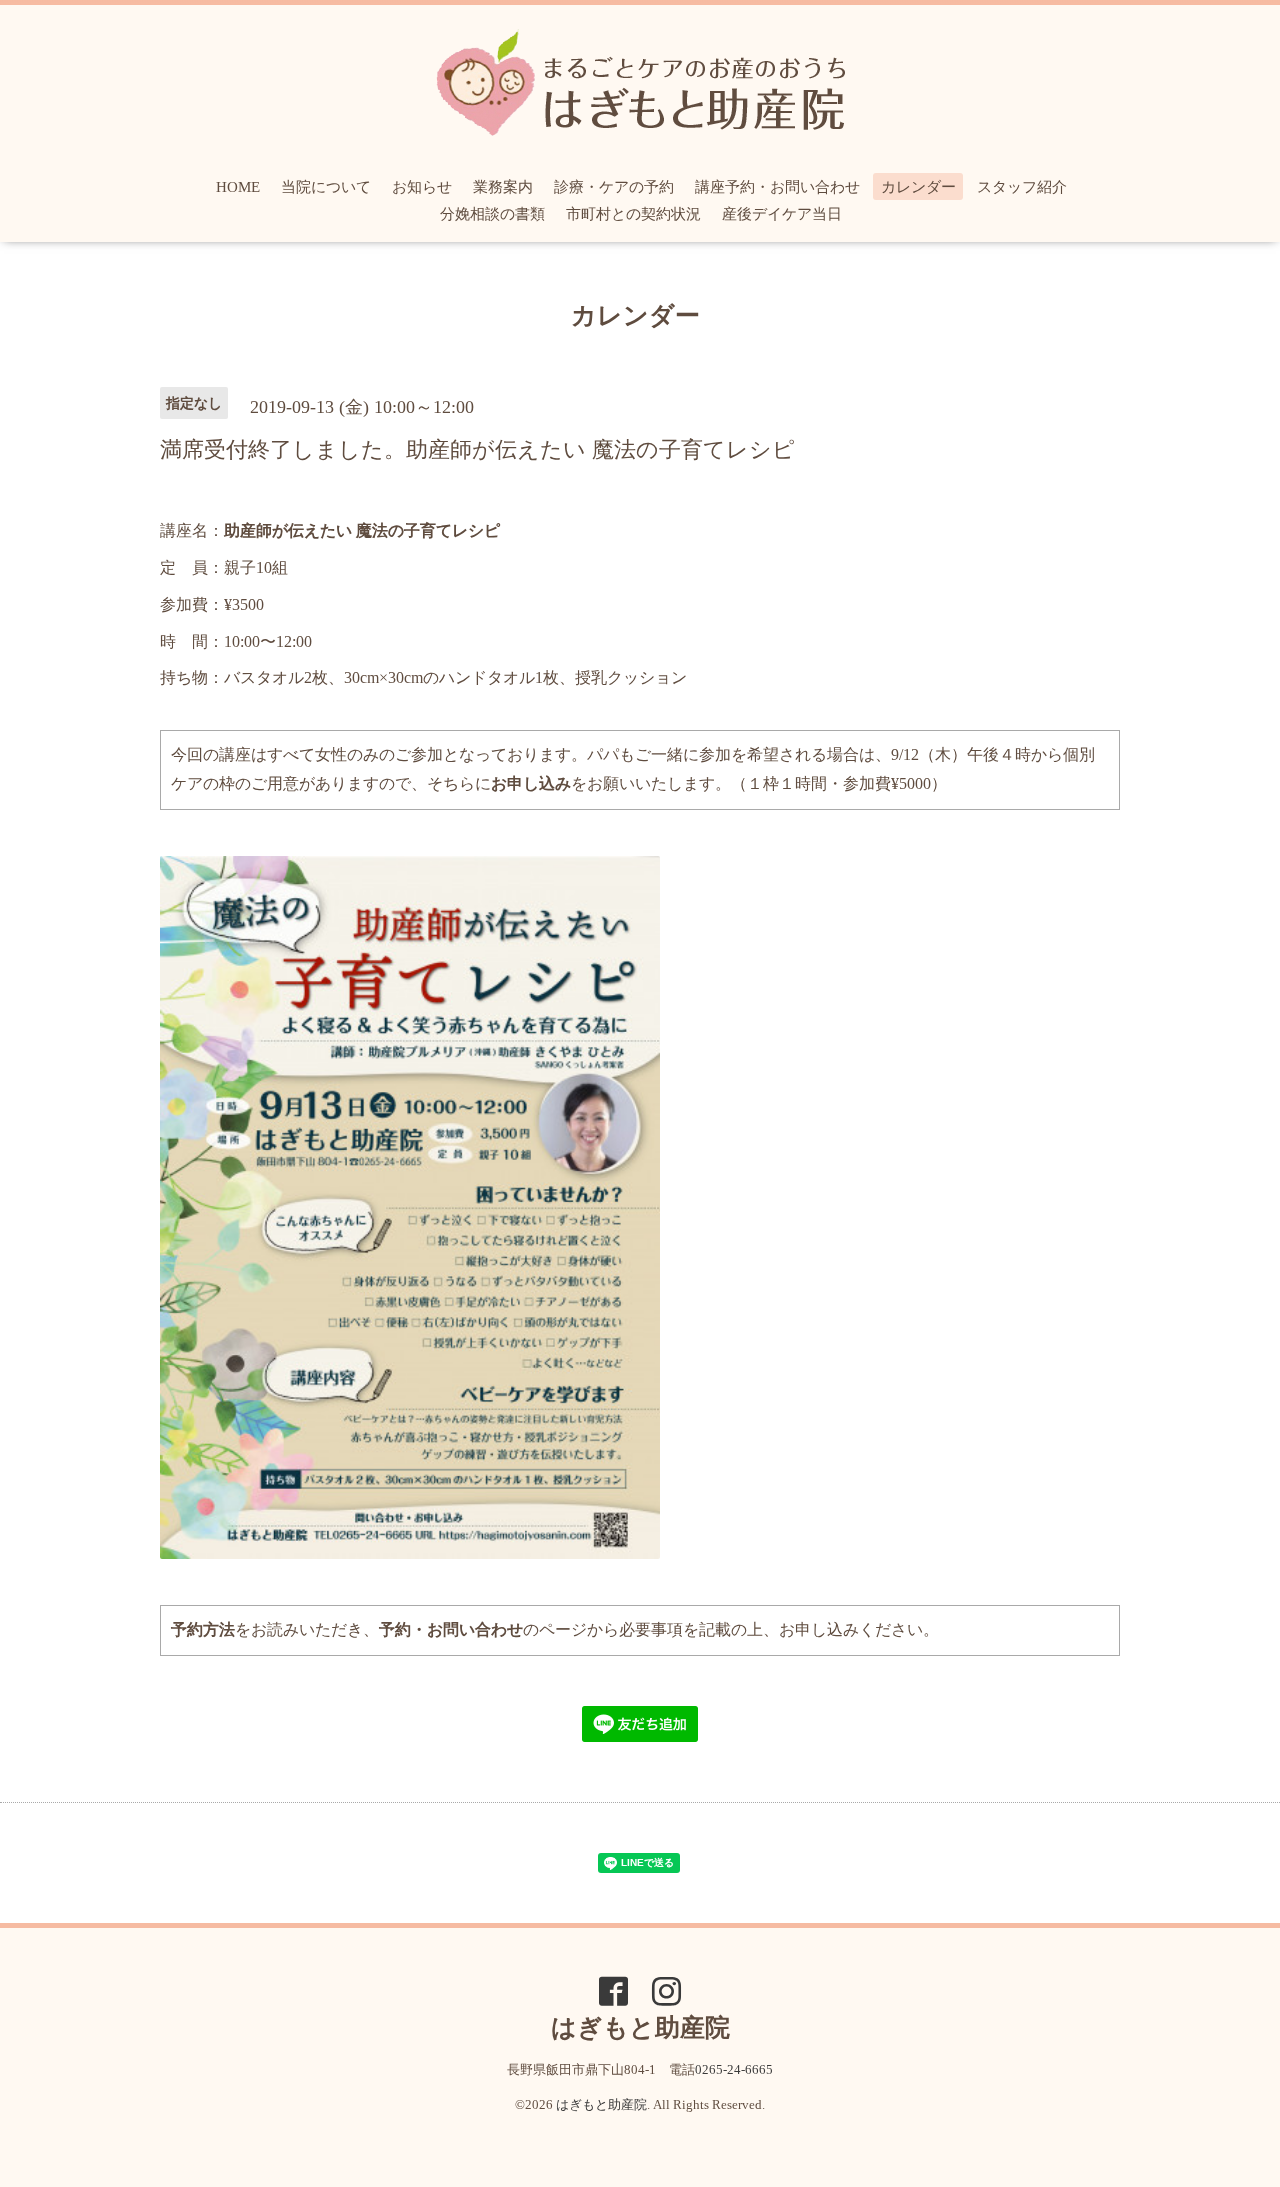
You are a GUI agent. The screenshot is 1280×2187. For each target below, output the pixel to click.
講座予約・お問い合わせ (777, 187)
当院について (326, 187)
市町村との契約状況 (633, 214)
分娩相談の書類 (492, 214)
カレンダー (918, 187)
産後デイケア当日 (782, 214)
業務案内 (503, 187)
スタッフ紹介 (1022, 187)
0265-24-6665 (734, 2069)
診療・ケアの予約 (614, 187)
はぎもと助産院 (601, 2104)
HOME (238, 187)
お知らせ (422, 187)
